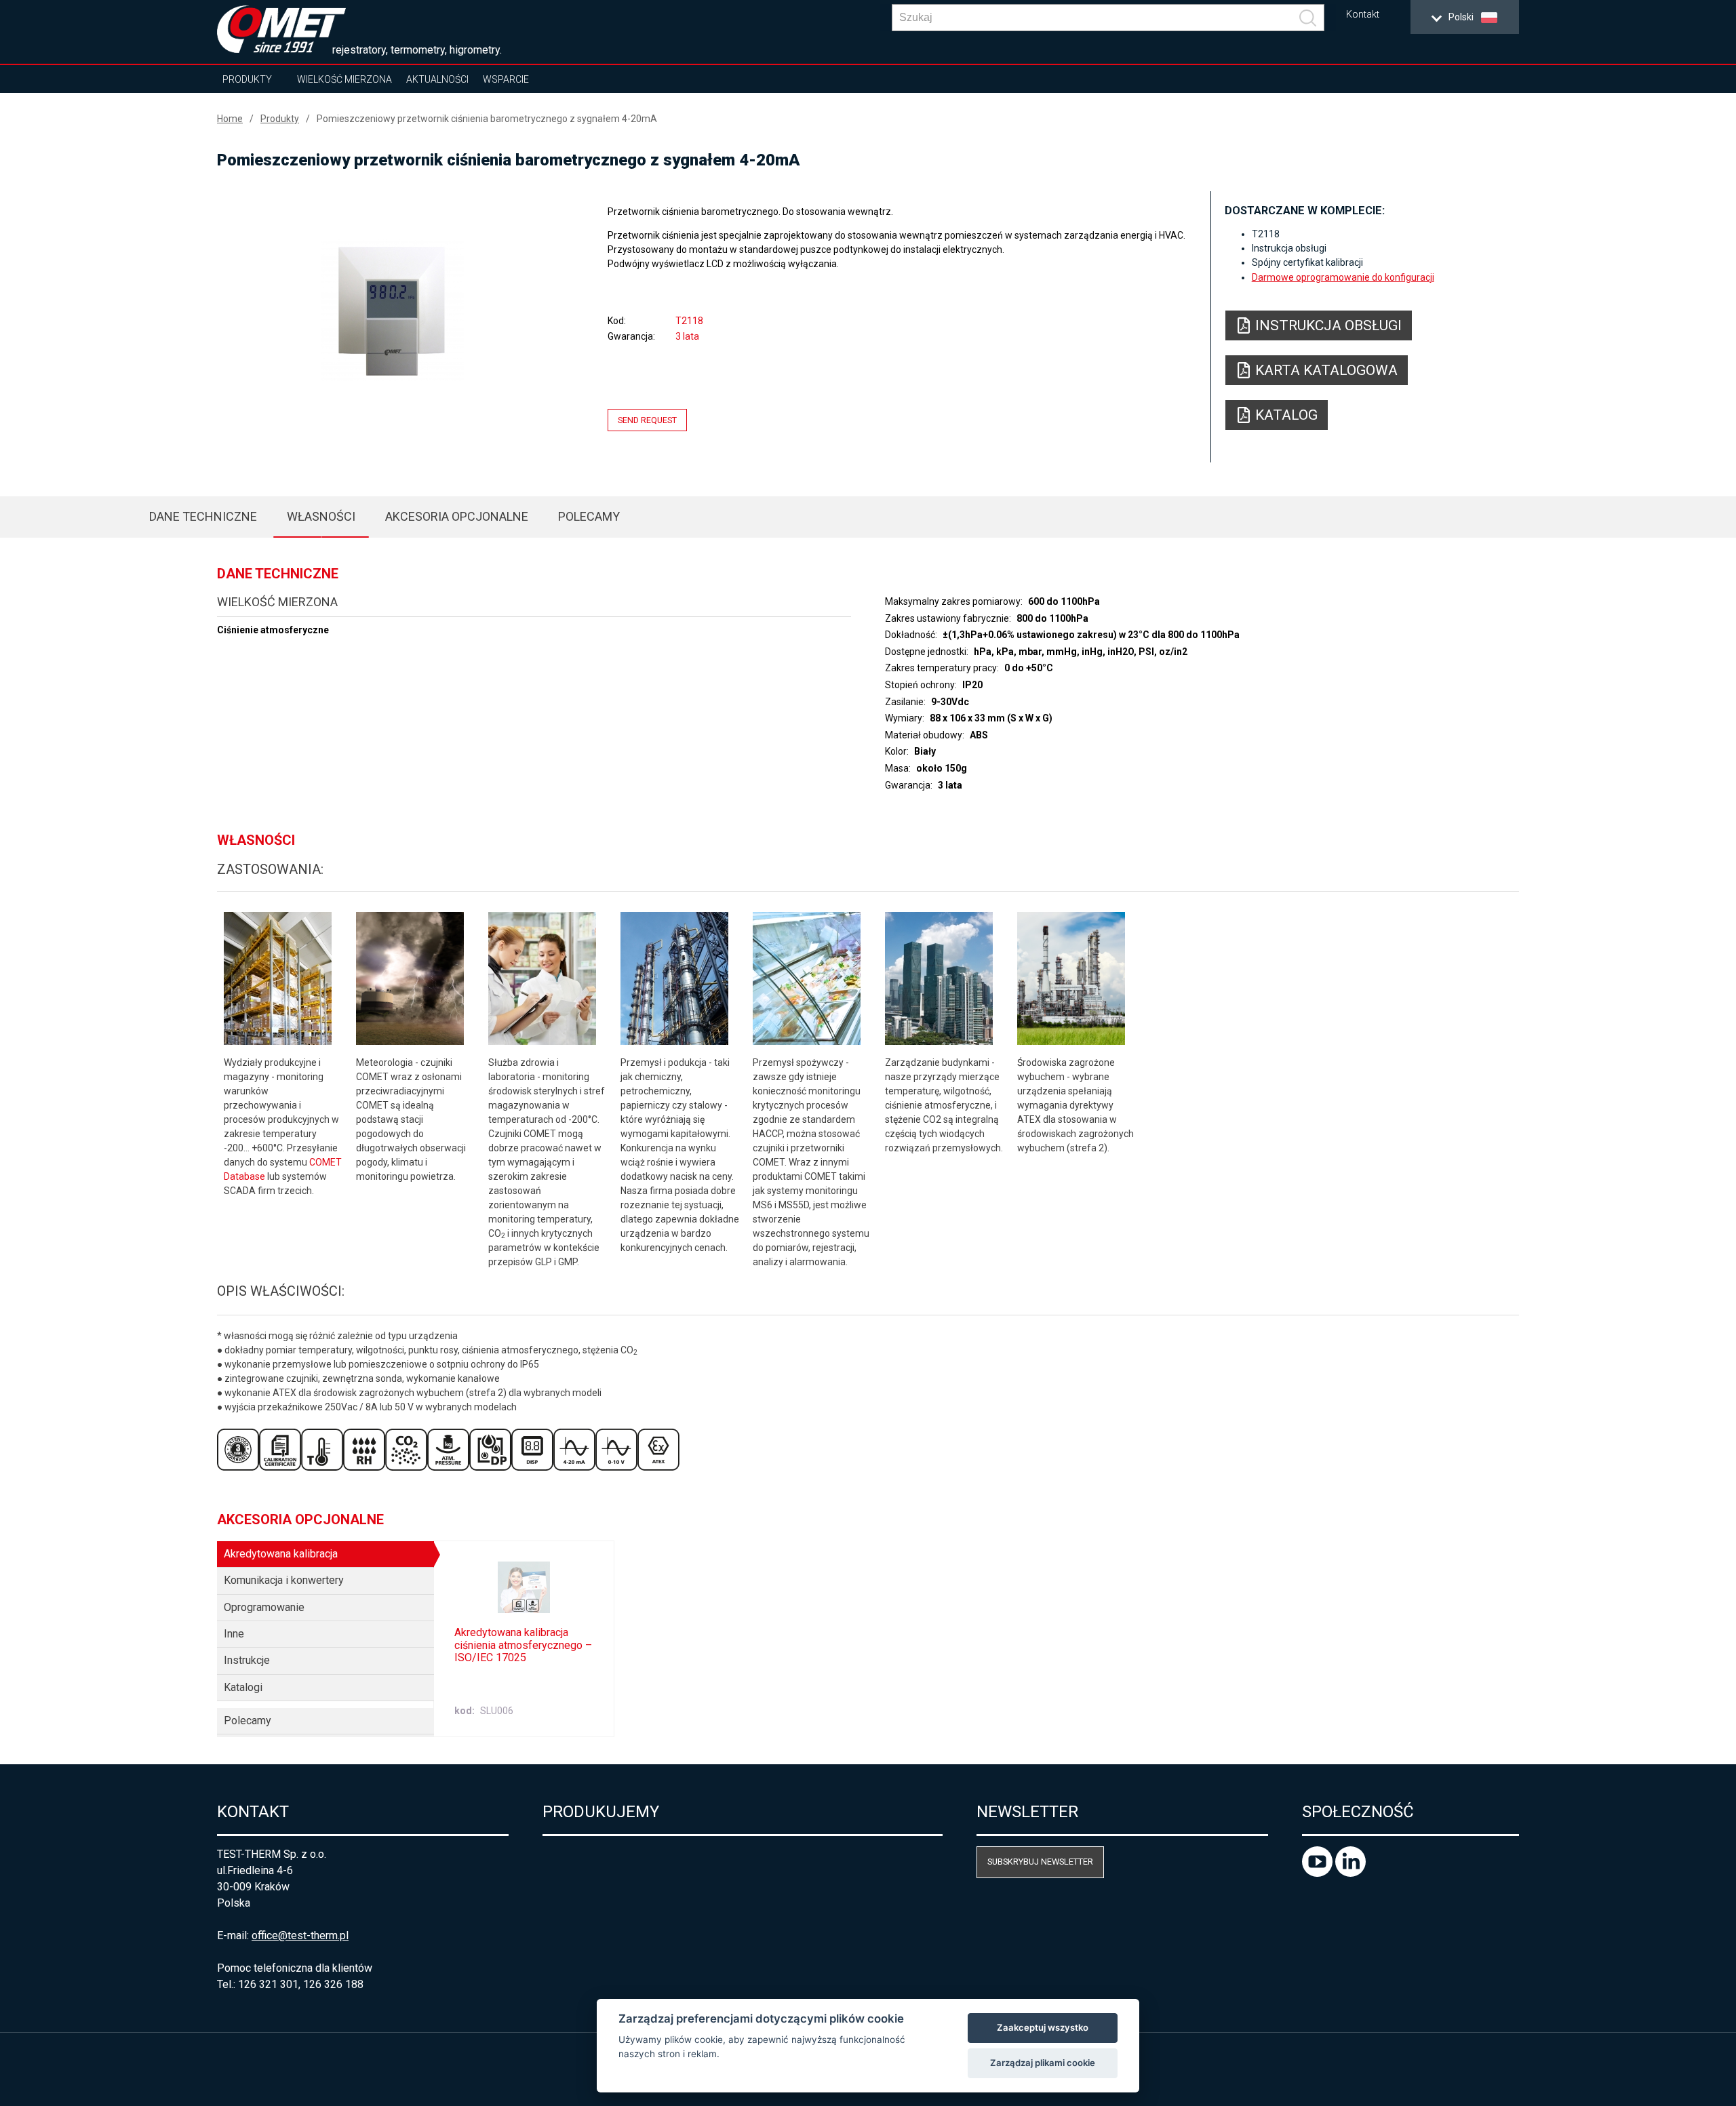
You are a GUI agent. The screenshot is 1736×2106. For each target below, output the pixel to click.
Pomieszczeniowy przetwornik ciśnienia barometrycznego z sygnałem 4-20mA (487, 119)
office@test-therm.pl (300, 1935)
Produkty (247, 79)
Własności (321, 516)
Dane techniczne (203, 516)
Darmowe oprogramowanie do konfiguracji (1343, 277)
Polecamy (589, 516)
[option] (393, 310)
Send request (647, 420)
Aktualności (437, 79)
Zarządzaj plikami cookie (1043, 2063)
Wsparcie (506, 79)
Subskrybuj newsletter (1040, 1862)
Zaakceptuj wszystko (1043, 2027)
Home (230, 119)
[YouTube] (1319, 1873)
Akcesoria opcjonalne (457, 516)
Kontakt (1363, 15)
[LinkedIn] (1350, 1873)
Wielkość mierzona (344, 79)
